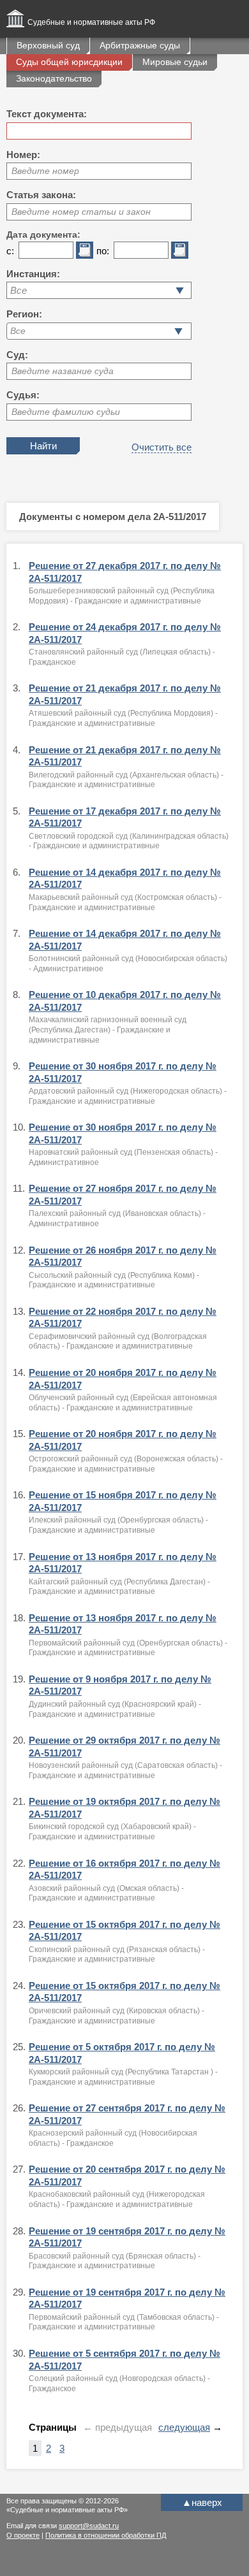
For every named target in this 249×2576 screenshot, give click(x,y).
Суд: (17, 355)
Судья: (23, 395)
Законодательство (54, 78)
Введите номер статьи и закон (81, 212)
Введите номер (45, 171)
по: (103, 251)
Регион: (24, 314)
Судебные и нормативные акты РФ (91, 22)
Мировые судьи (175, 62)
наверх (202, 2502)
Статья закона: (41, 195)
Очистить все (162, 447)
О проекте (23, 2535)
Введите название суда (63, 371)
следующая (184, 2427)
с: (10, 251)
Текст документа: (47, 114)
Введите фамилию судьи (66, 412)
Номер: (23, 155)
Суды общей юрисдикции (69, 62)
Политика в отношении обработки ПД (106, 2535)
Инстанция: (33, 274)
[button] (178, 331)
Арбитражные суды (140, 45)
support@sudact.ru (89, 2526)
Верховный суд (48, 45)
